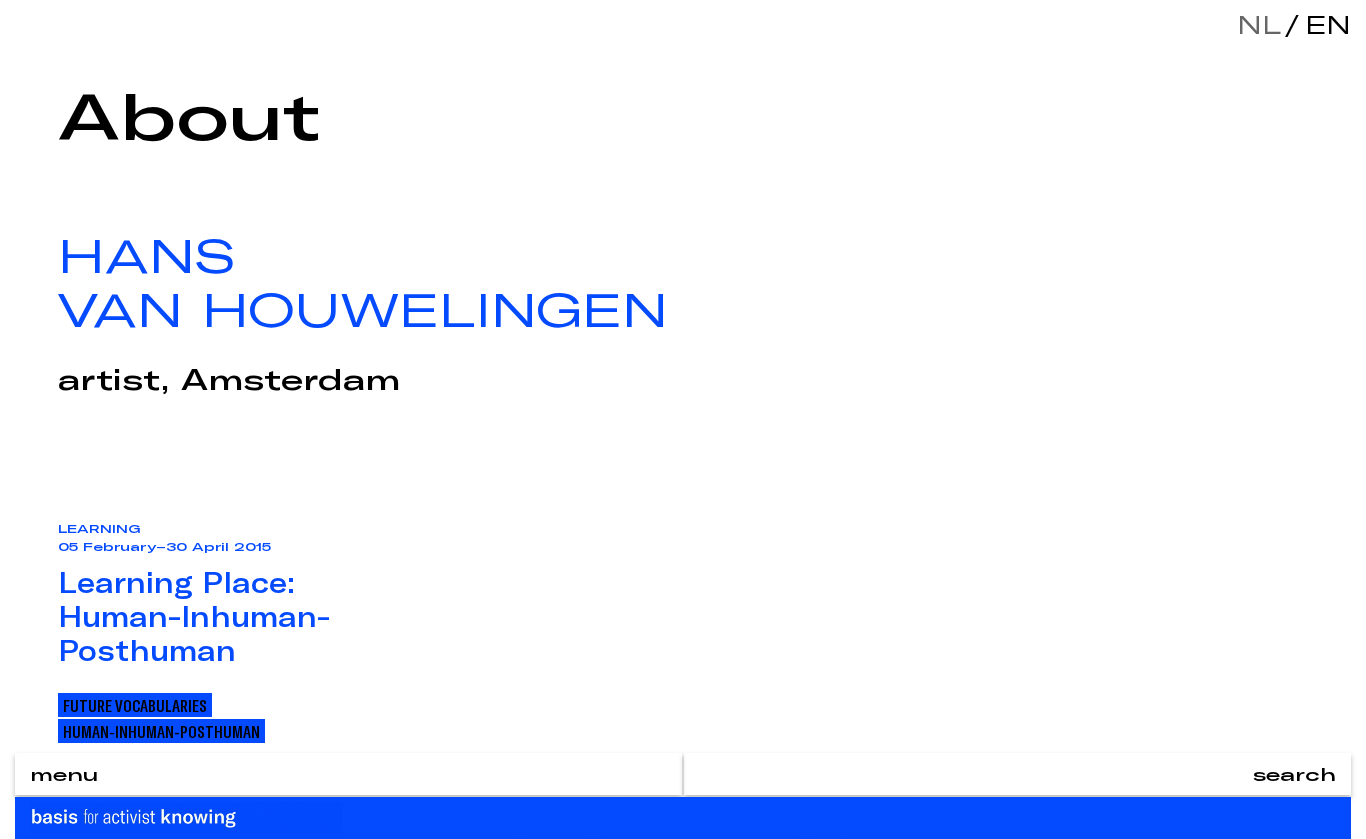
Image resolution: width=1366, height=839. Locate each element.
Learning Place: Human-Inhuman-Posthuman (194, 616)
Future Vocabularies (135, 705)
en (1323, 24)
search (1294, 774)
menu (64, 774)
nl (1259, 24)
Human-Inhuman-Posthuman (161, 731)
